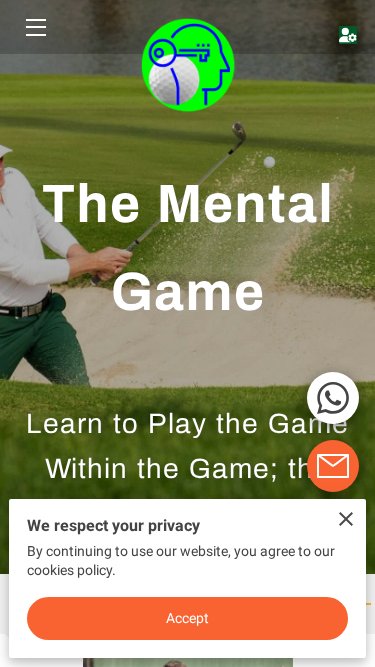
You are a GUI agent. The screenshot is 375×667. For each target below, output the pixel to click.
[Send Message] (333, 466)
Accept (188, 618)
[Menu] (34, 27)
